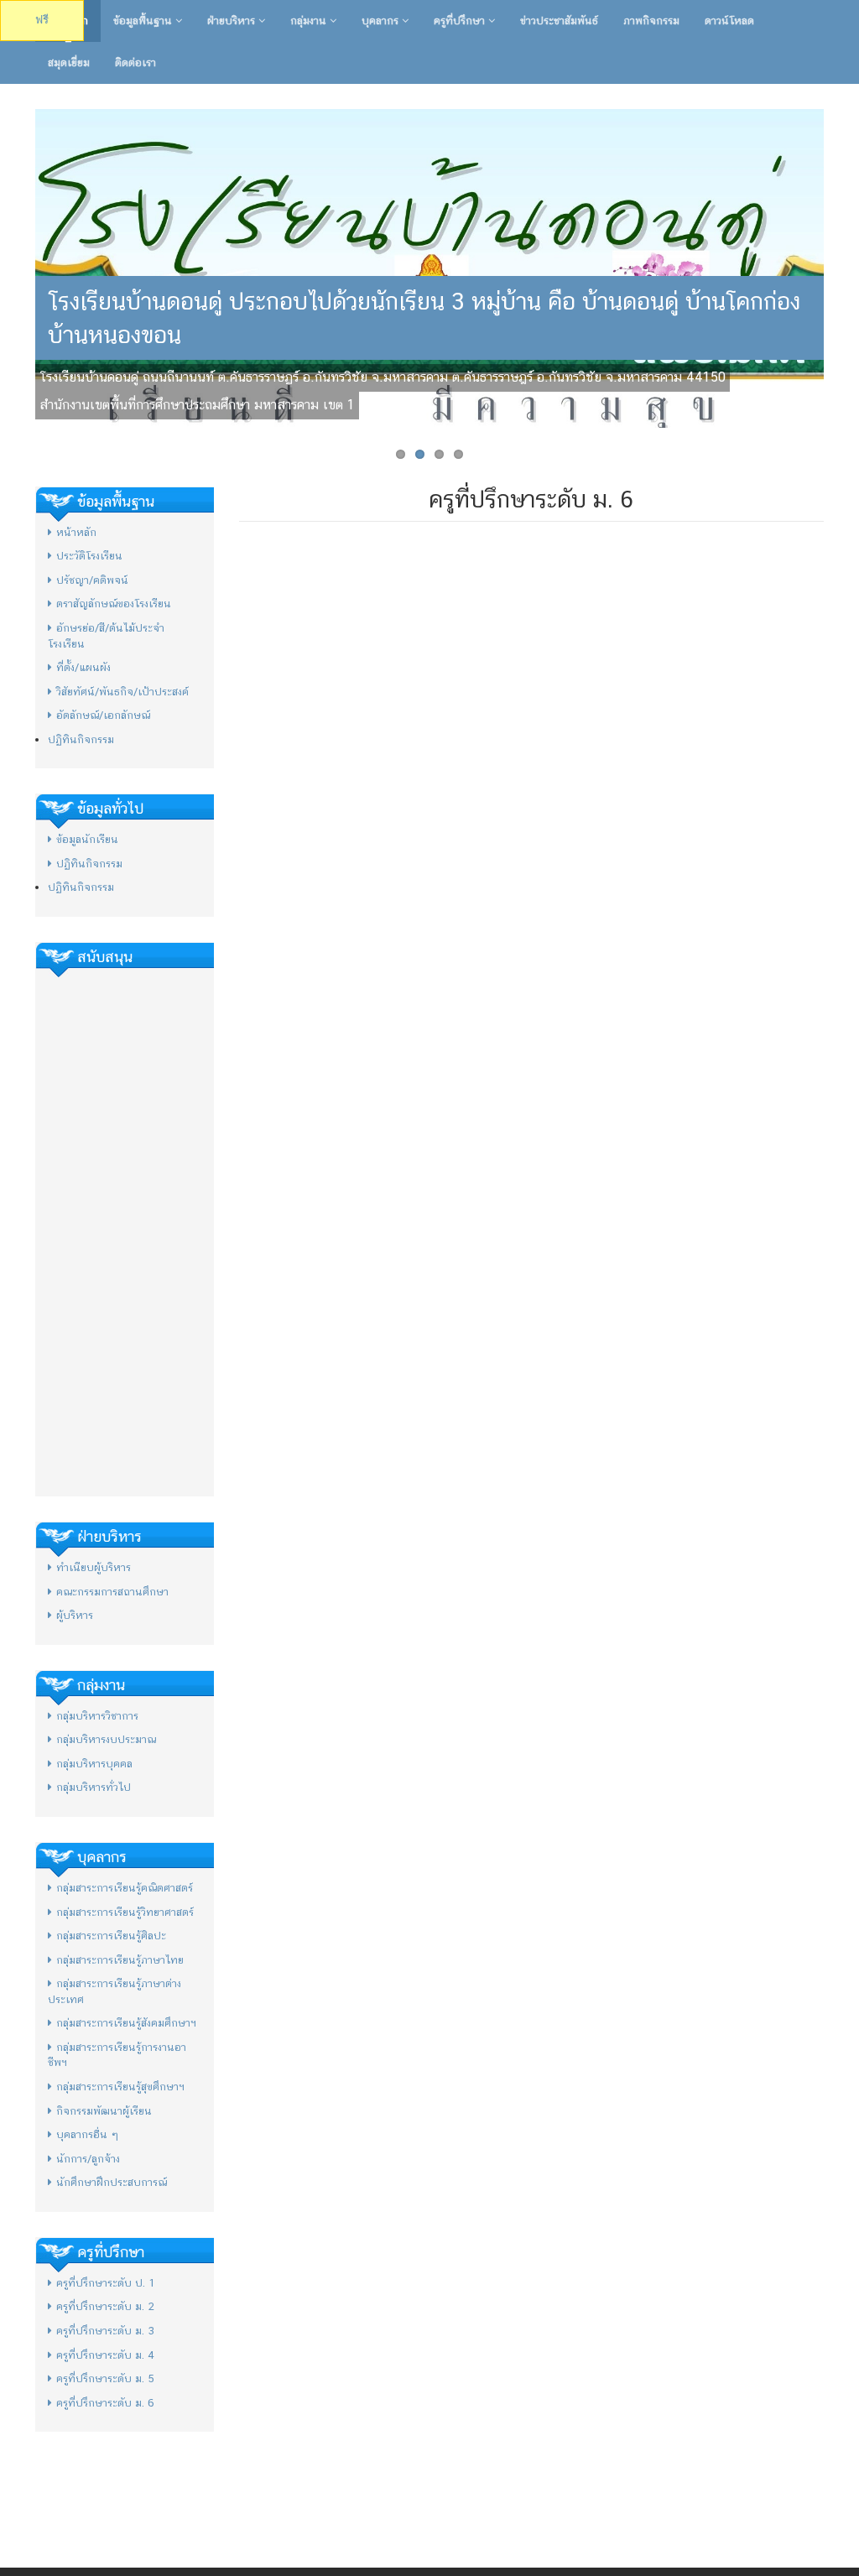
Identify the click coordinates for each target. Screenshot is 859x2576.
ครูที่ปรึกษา (461, 21)
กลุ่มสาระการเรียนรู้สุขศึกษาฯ (120, 2087)
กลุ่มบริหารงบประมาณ (106, 1739)
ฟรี (42, 20)
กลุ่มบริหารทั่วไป (94, 1787)
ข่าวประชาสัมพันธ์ (559, 21)
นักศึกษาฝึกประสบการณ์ (112, 2182)
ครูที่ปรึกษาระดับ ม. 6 (105, 2403)
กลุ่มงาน (310, 21)
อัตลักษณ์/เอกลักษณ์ (103, 715)
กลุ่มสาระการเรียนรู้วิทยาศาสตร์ (125, 1912)
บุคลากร (382, 21)
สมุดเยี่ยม (69, 62)
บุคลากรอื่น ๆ (87, 2134)
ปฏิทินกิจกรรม (81, 739)
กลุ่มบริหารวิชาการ (97, 1716)
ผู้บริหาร (75, 1615)
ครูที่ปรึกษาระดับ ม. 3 (105, 2331)
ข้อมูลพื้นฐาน (144, 21)
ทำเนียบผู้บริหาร (94, 1567)
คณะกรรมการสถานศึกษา (112, 1592)
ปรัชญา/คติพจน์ (92, 580)
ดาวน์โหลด (729, 21)
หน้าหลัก (76, 532)
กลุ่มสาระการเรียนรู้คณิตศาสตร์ (125, 1888)
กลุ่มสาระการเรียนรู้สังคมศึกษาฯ (126, 2023)
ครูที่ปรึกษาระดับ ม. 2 (105, 2306)
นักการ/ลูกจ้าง (88, 2159)
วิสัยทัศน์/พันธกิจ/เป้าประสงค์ (122, 692)
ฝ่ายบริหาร (233, 21)
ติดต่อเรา (135, 62)
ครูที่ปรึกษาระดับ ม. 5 (105, 2378)
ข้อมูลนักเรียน (87, 839)
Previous (18, 268)
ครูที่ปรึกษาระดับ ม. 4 (105, 2355)
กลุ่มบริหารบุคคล (94, 1764)
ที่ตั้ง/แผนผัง (83, 667)
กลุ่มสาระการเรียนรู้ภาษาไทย (120, 1960)
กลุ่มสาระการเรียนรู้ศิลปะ (111, 1936)
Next (841, 268)
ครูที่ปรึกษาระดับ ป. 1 (106, 2283)
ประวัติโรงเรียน (89, 556)
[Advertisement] (125, 1232)
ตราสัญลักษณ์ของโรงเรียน (114, 604)
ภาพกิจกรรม (651, 21)
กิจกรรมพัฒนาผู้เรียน (104, 2111)
